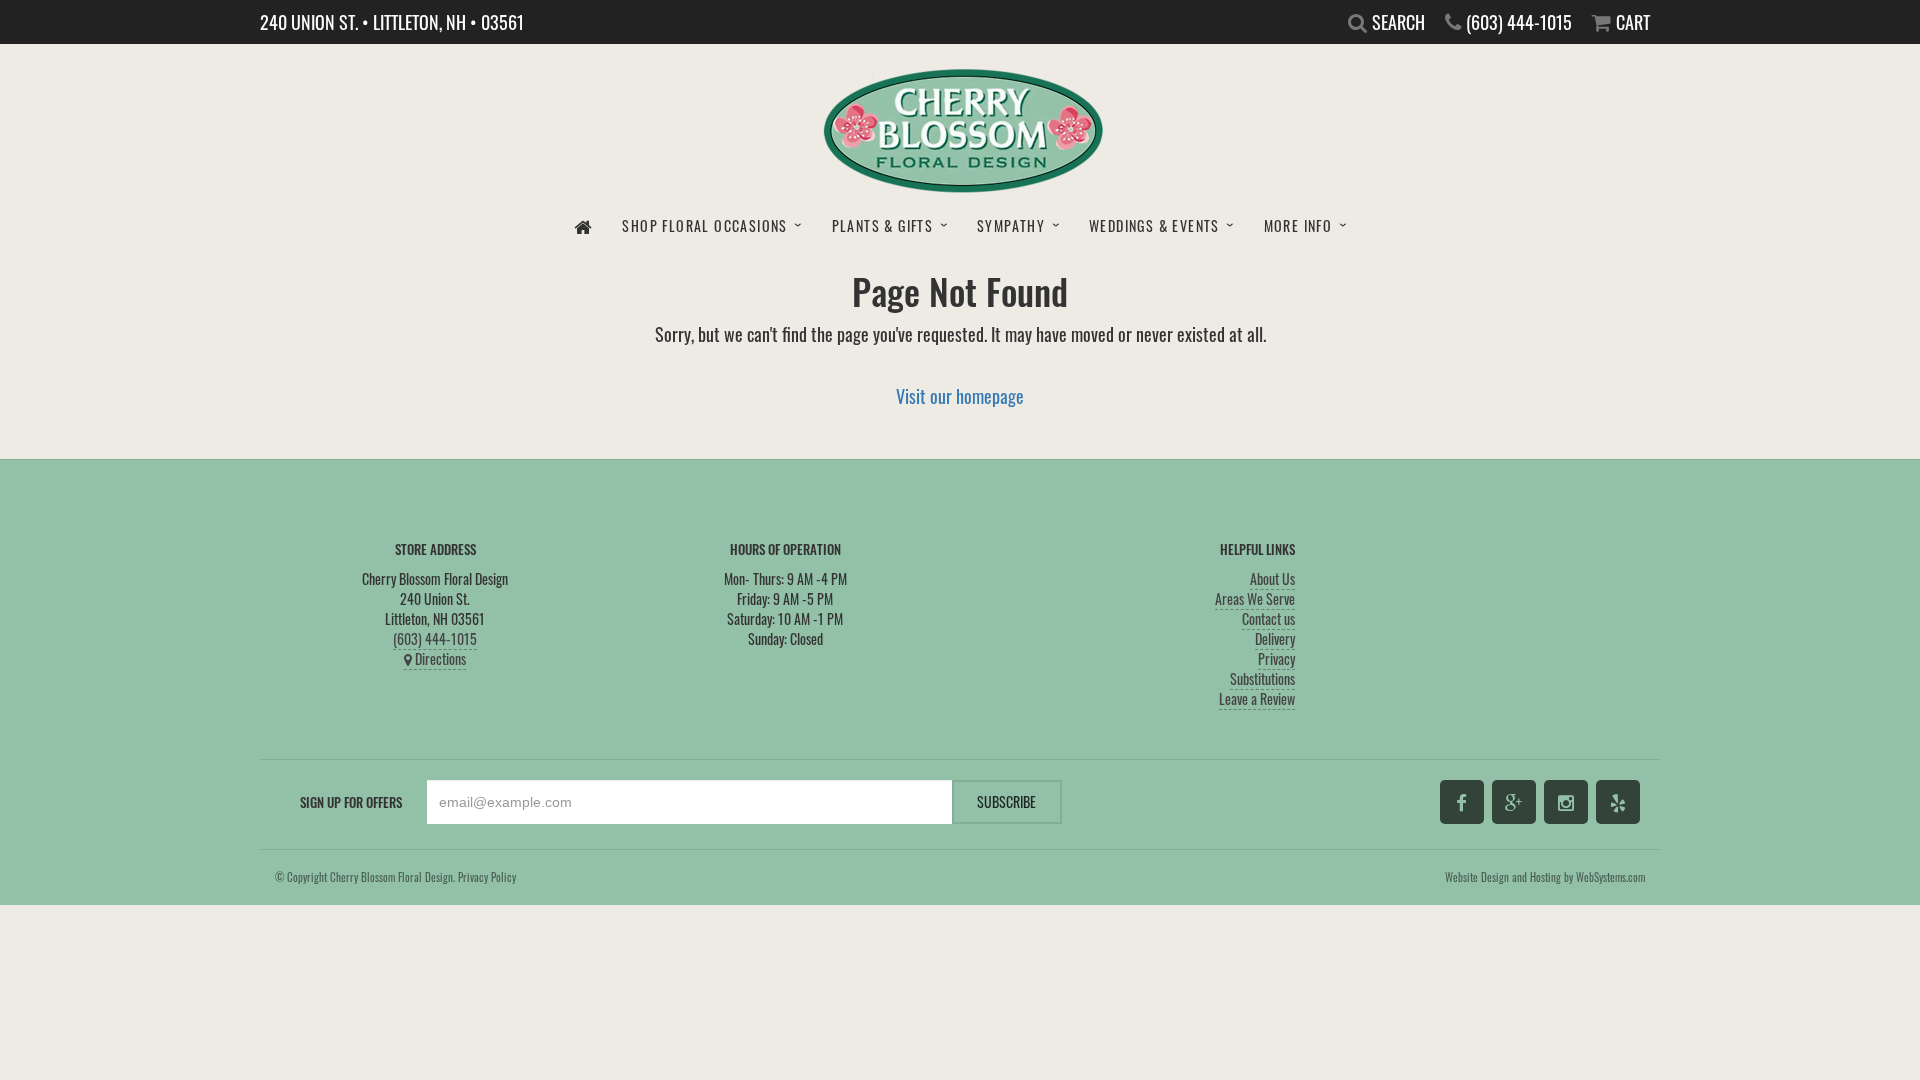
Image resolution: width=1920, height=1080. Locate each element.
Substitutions (1262, 678)
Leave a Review (1257, 698)
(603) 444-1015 (435, 638)
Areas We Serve (1255, 598)
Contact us (1268, 618)
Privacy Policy (487, 877)
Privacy (1276, 658)
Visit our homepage (960, 395)
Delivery (1275, 638)
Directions (439, 658)
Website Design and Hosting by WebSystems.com (1545, 877)
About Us (1272, 578)
